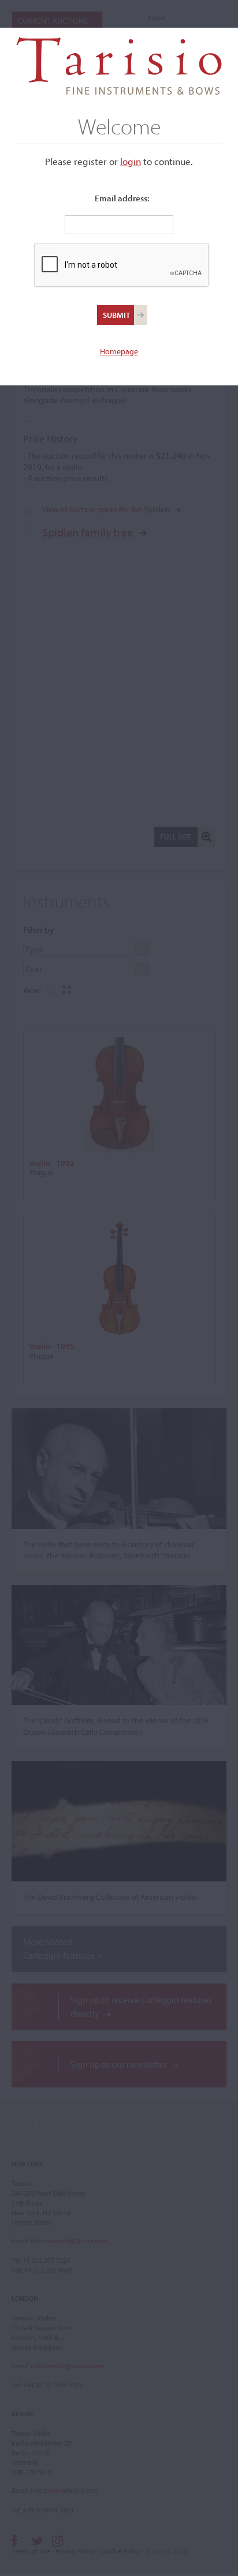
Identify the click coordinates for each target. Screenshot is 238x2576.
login (131, 161)
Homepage (119, 351)
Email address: (122, 198)
